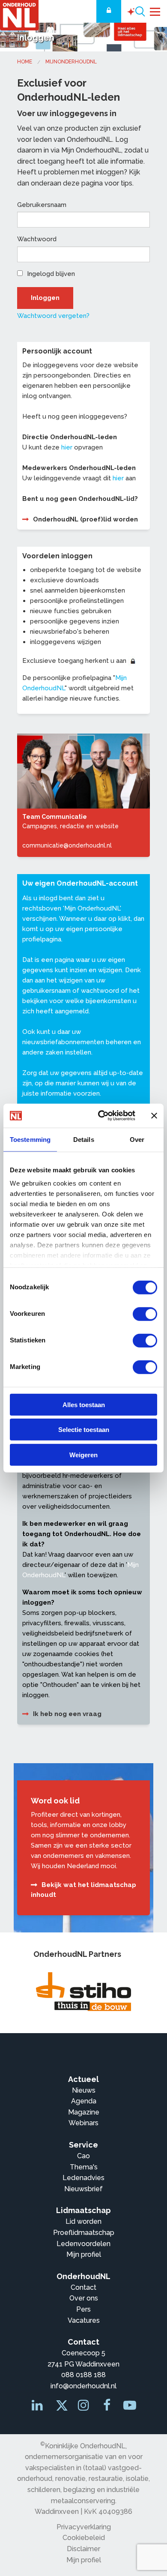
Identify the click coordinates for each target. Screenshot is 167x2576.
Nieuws (84, 2090)
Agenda (84, 2101)
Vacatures (84, 2320)
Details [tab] (84, 1139)
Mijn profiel (84, 2254)
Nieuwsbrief (83, 2189)
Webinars (83, 2123)
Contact (83, 2287)
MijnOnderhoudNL (71, 62)
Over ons (84, 2298)
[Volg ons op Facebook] (107, 2407)
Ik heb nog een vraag (67, 1714)
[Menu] (155, 11)
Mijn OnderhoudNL (92, 908)
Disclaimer (83, 2549)
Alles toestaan (84, 1404)
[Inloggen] (109, 11)
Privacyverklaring (84, 2527)
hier (67, 447)
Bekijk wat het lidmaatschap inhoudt (83, 1890)
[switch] (145, 1314)
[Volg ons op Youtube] (130, 2407)
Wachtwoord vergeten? (53, 316)
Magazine (84, 2112)
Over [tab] (137, 1139)
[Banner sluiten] (154, 1116)
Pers (83, 2309)
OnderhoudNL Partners (77, 1954)
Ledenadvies (83, 2178)
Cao (83, 2156)
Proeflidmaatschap (84, 2233)
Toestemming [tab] (30, 1139)
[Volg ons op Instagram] (84, 2407)
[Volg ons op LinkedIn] (38, 2407)
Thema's (84, 2167)
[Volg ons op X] (60, 2408)
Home (25, 62)
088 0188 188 (83, 2375)
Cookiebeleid (84, 2538)
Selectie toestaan (84, 1430)
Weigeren (83, 1454)
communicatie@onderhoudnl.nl (67, 845)
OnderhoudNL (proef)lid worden (85, 519)
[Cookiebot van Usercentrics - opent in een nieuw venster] (101, 1116)
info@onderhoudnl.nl (83, 2386)
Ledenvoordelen (83, 2244)
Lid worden (83, 2221)
